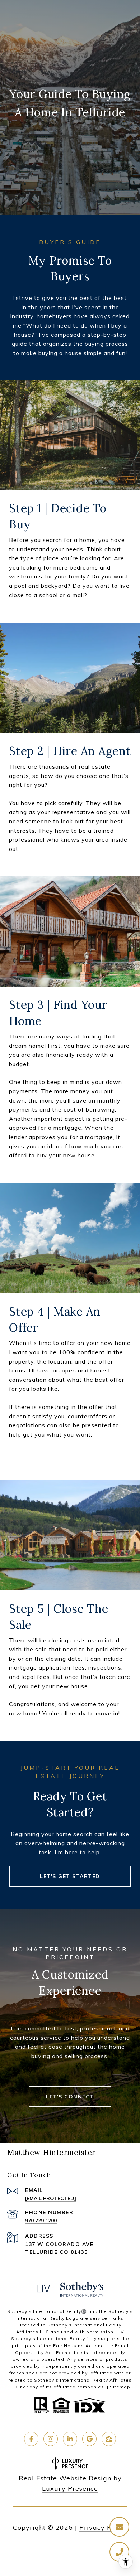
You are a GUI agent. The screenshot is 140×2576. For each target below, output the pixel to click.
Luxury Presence (70, 2488)
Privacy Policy (103, 2527)
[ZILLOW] (109, 2439)
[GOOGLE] (89, 2439)
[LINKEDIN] (70, 2439)
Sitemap (120, 2387)
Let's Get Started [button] (70, 1876)
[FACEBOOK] (31, 2439)
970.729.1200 (41, 2221)
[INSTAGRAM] (51, 2439)
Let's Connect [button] (70, 2097)
